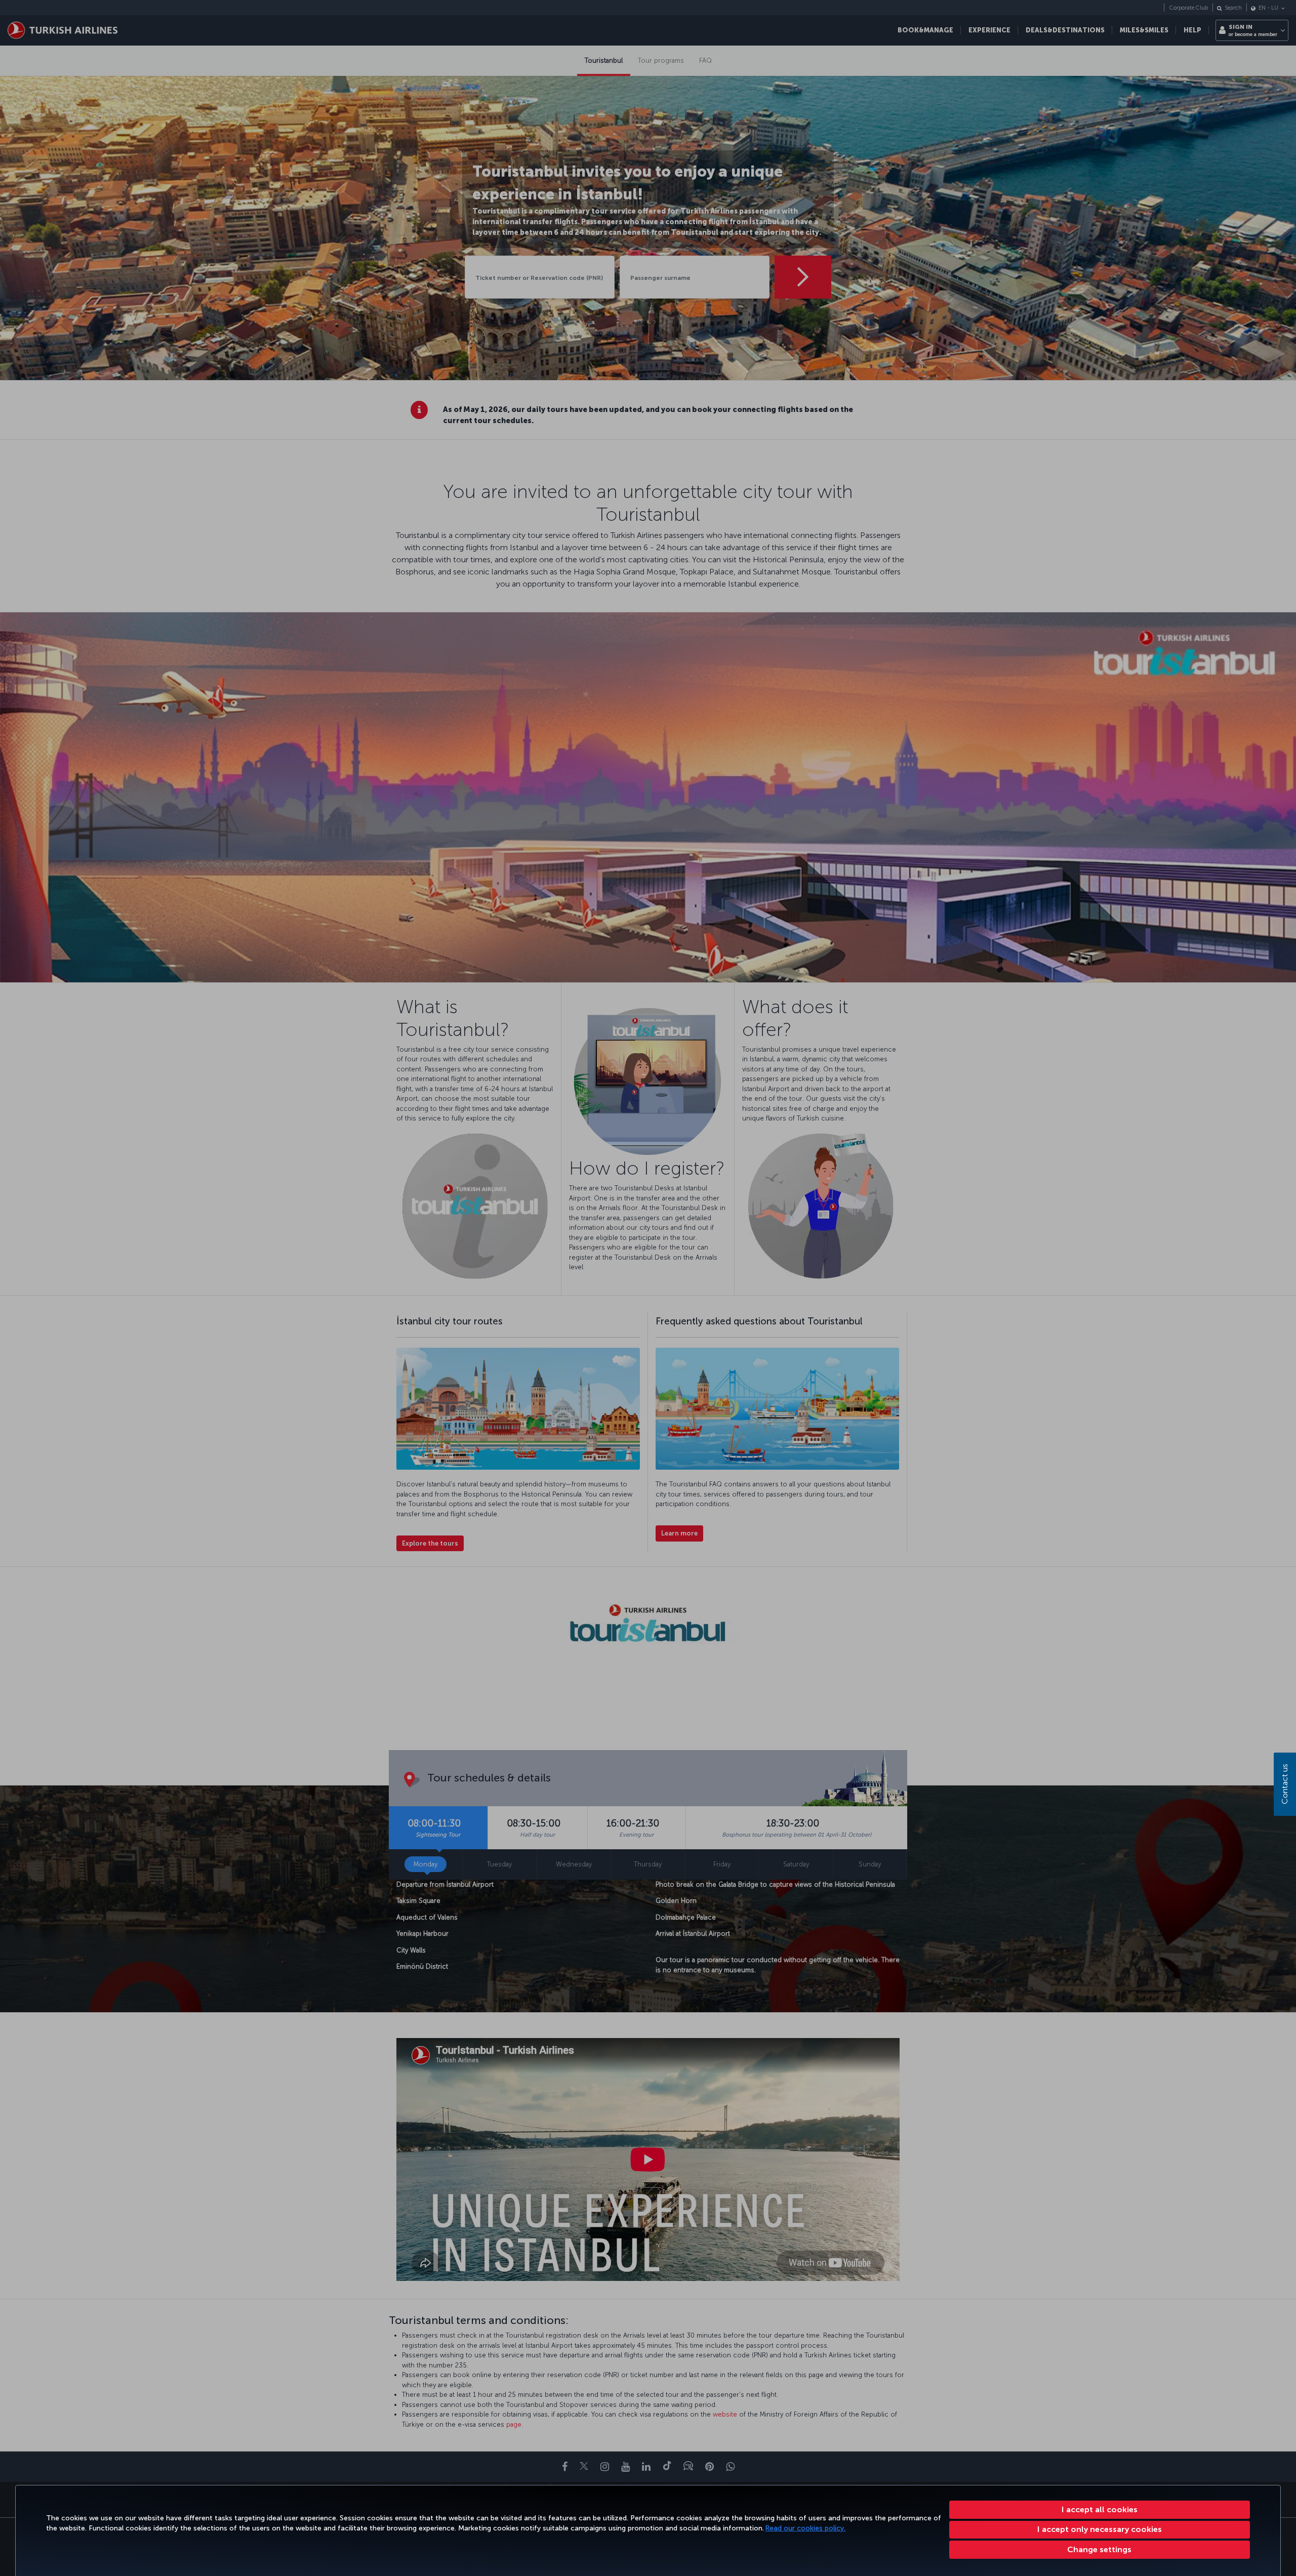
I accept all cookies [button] (1100, 2509)
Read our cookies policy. (805, 2528)
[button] (1100, 2550)
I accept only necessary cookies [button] (1100, 2529)
